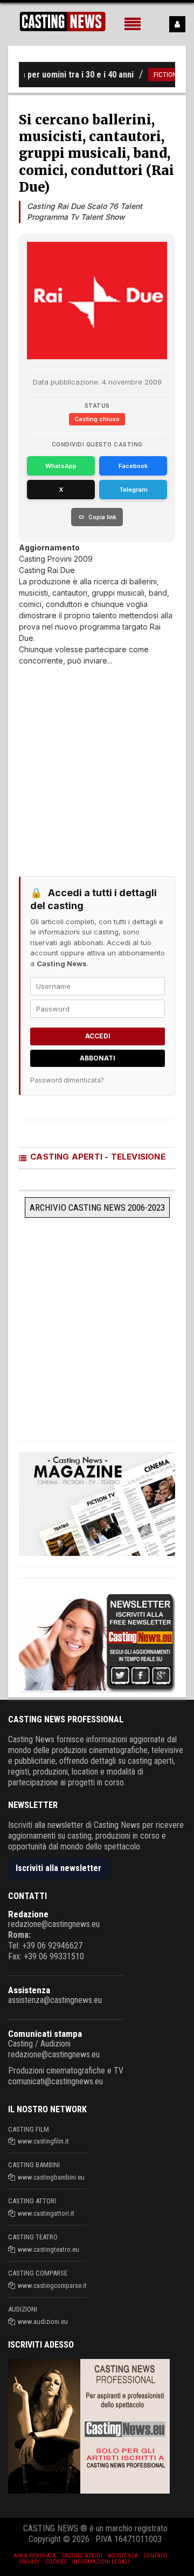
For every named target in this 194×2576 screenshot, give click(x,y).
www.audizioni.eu (43, 2322)
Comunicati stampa (45, 2034)
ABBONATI (98, 1058)
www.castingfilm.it (43, 2141)
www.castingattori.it (46, 2213)
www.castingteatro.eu (48, 2249)
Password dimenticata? (67, 1080)
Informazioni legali (101, 2562)
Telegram (133, 490)
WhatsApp (61, 466)
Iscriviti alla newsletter (58, 1868)
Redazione (28, 1914)
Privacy (29, 2562)
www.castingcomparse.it (52, 2285)
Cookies (56, 2562)
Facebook (133, 466)
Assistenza (29, 1990)
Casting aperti (82, 2556)
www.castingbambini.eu (51, 2177)
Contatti (155, 2556)
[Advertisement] (97, 763)
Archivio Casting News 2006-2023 (97, 1207)
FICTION (153, 75)
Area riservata (35, 2556)
